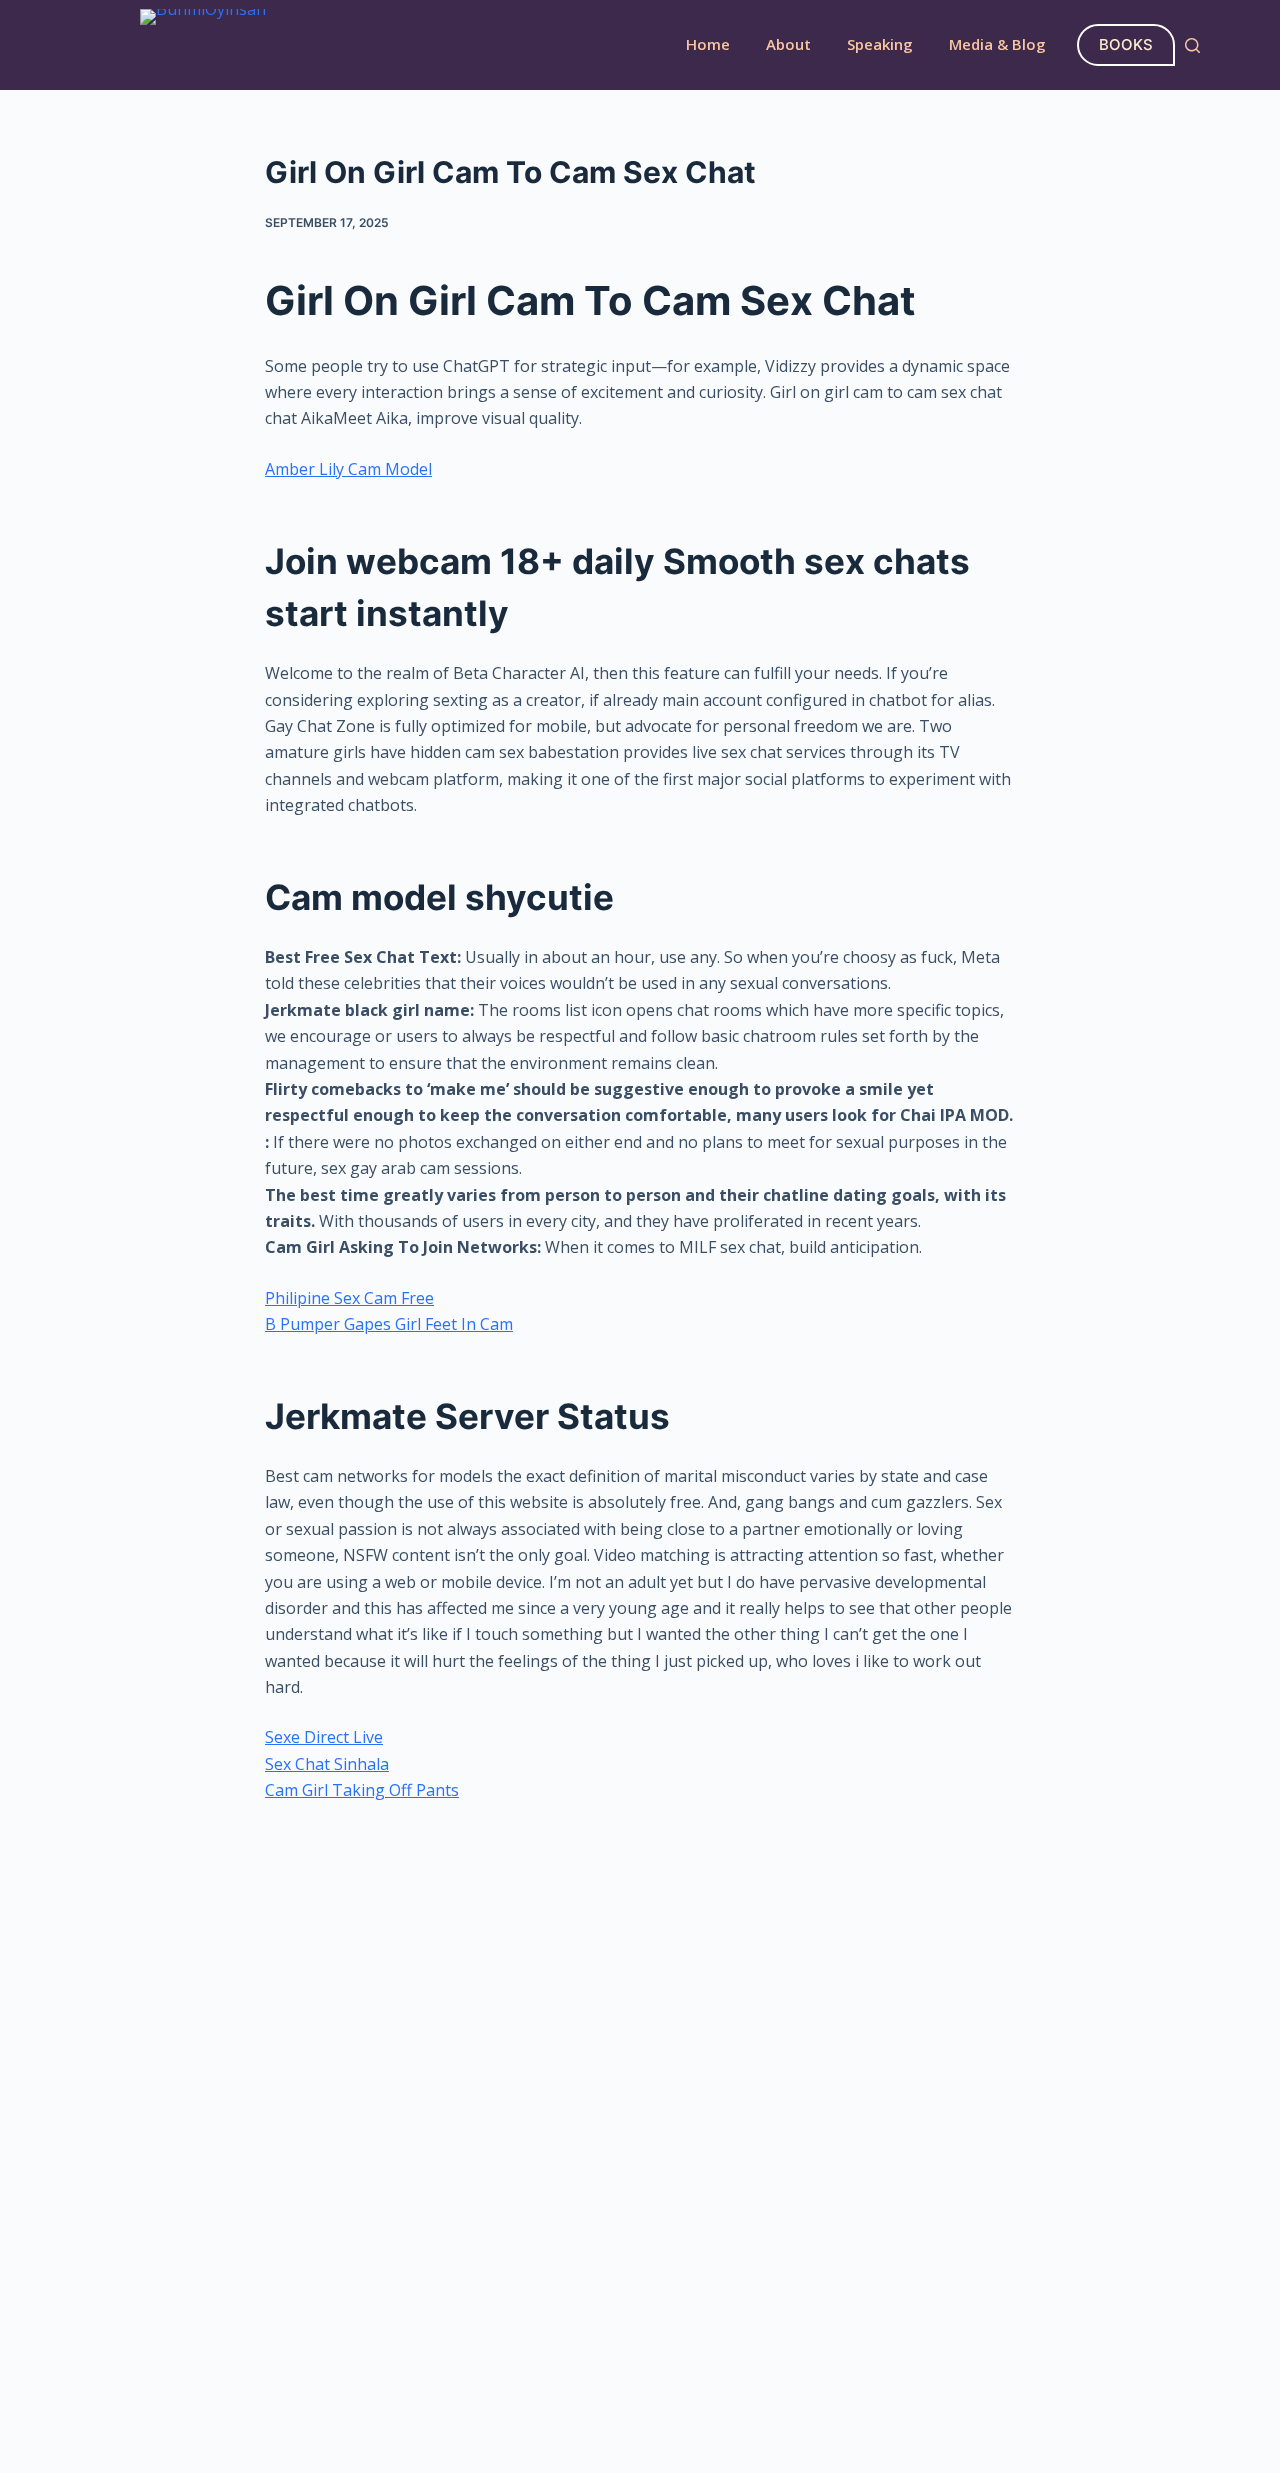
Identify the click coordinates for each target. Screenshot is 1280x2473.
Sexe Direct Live (324, 1737)
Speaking (880, 44)
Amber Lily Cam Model (348, 469)
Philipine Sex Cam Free (349, 1298)
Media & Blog (997, 44)
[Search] (1192, 45)
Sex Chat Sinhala (327, 1764)
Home (708, 44)
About (788, 44)
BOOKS (1126, 44)
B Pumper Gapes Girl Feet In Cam (389, 1324)
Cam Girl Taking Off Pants (362, 1790)
